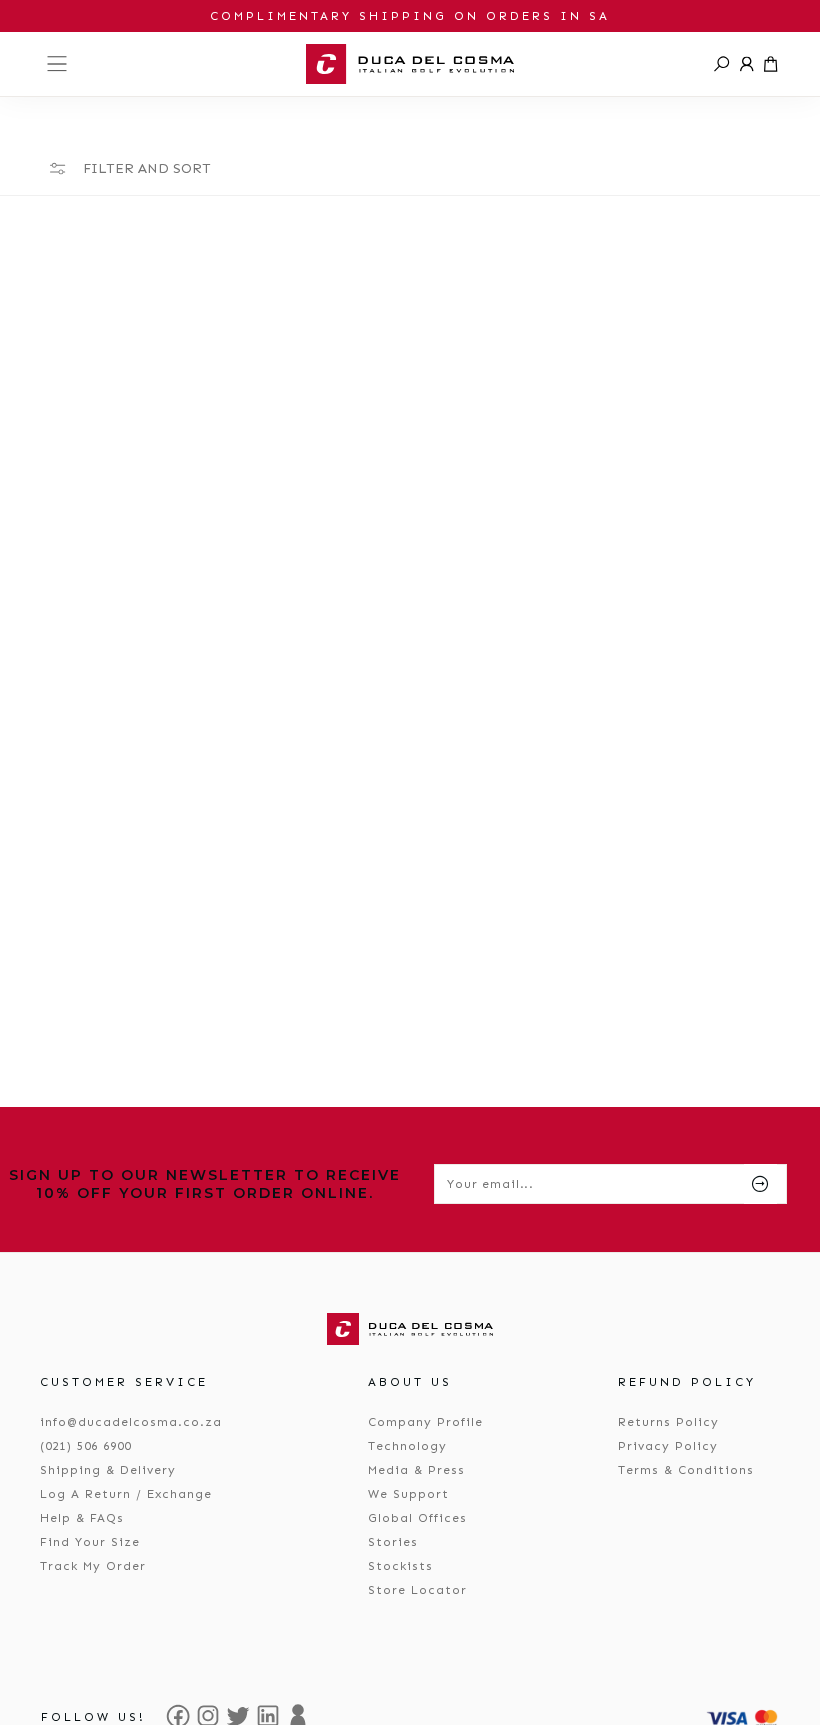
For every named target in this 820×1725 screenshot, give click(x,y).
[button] (722, 64)
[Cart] (771, 64)
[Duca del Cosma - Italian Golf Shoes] (410, 64)
